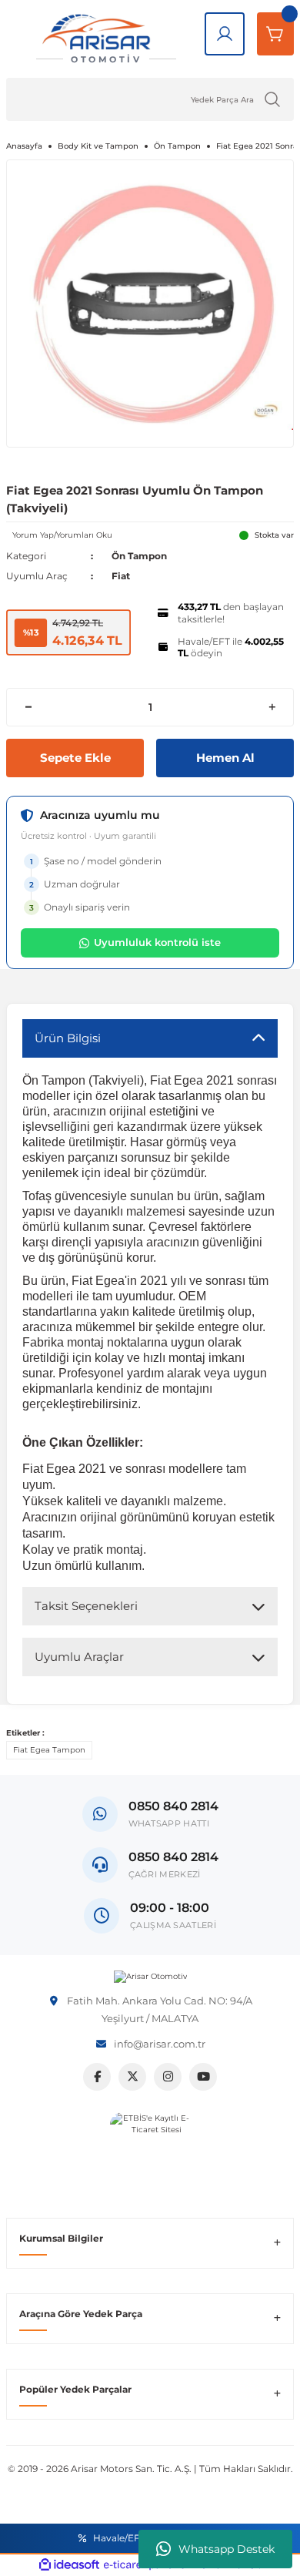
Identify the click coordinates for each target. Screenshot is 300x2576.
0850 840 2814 (173, 1857)
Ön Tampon (139, 556)
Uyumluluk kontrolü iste (157, 942)
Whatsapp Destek (227, 2549)
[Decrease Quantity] (28, 707)
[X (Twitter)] (132, 2077)
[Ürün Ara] (272, 99)
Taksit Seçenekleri (86, 1606)
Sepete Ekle (75, 758)
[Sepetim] (275, 34)
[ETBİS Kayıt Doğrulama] (150, 2153)
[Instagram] (168, 2077)
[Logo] (150, 1977)
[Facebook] (97, 2077)
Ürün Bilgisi (68, 1038)
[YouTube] (203, 2077)
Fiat (121, 576)
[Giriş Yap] (225, 34)
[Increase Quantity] (272, 707)
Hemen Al (225, 758)
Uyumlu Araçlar (79, 1657)
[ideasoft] (69, 2565)
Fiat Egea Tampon (49, 1750)
